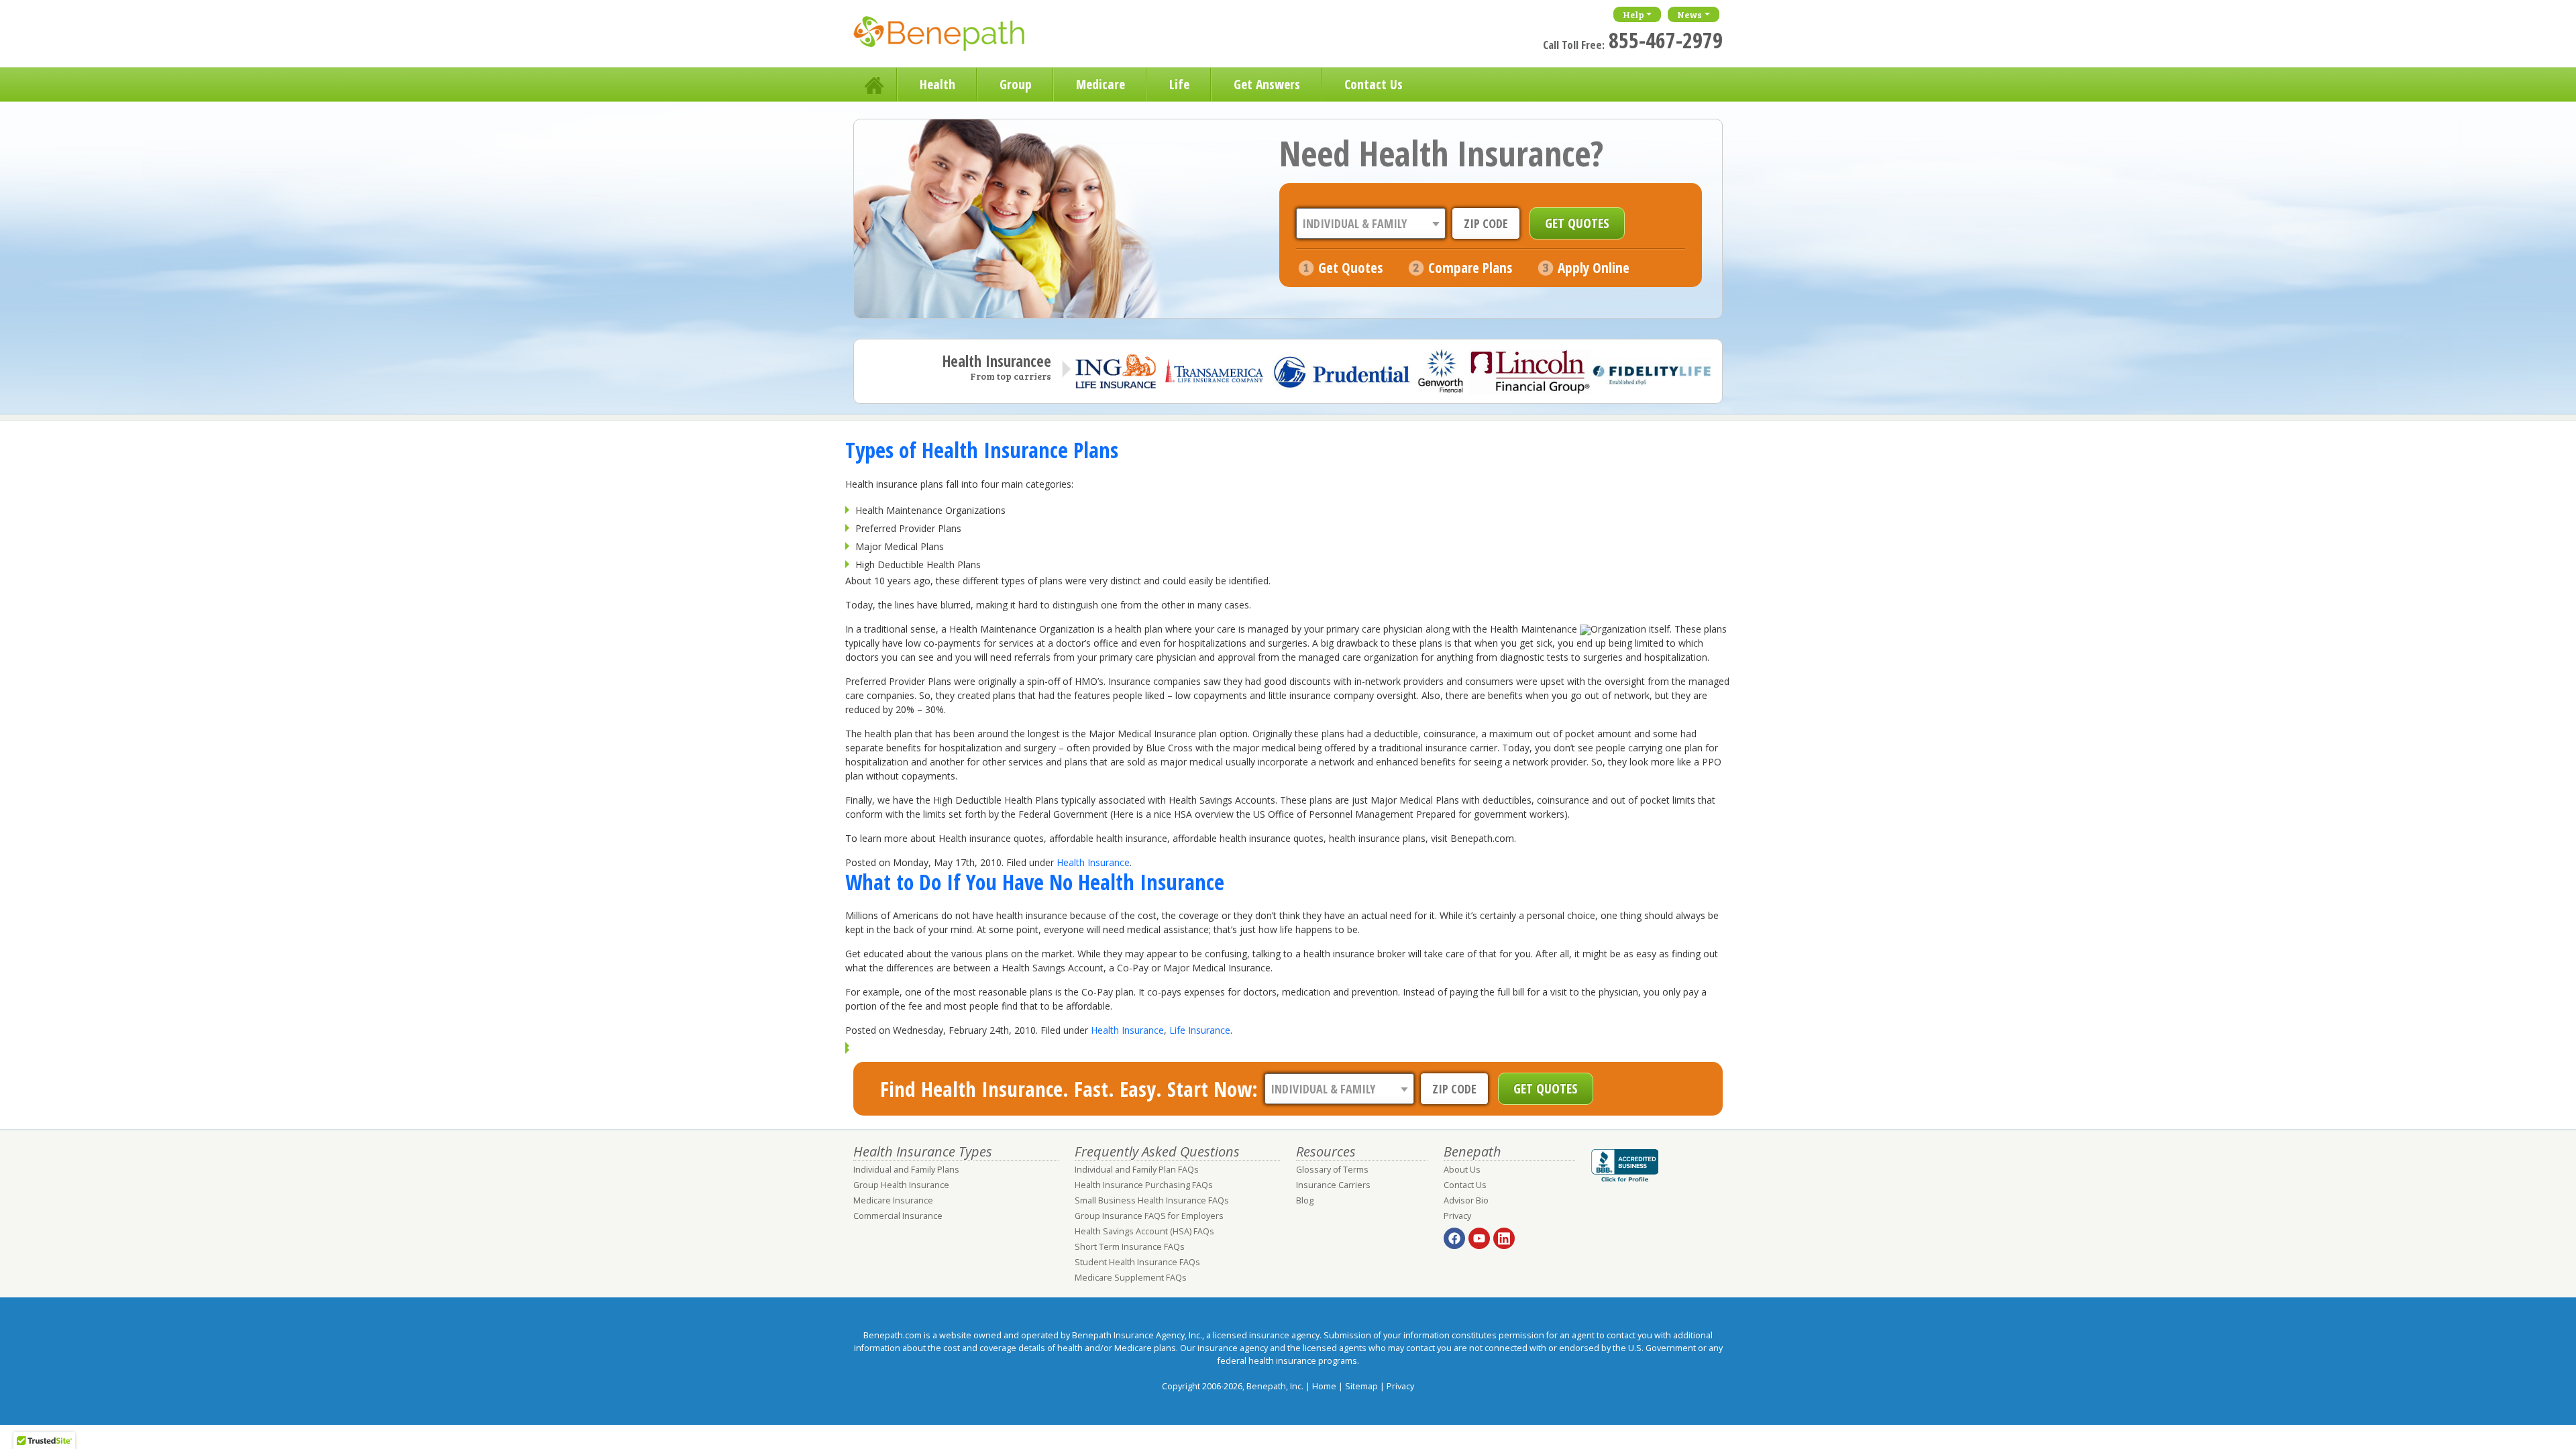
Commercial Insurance (898, 1216)
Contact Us (1374, 84)
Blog (1305, 1200)
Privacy (1457, 1216)
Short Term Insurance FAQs (1130, 1247)
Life (1179, 84)
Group (1016, 84)
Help (1633, 14)
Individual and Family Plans (906, 1170)
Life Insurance (1200, 1030)
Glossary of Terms (1332, 1170)
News (1689, 14)
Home (875, 85)
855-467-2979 (1666, 40)
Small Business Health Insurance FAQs (1152, 1200)
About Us (1462, 1170)
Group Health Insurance (901, 1185)
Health (937, 84)
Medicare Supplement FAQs (1131, 1278)
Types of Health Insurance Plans (982, 450)
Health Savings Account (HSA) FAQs (1144, 1231)
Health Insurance (1093, 862)
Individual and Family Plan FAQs (1137, 1170)
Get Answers (1267, 84)
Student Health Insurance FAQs (1137, 1262)
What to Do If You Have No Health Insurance (1035, 882)
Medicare (1101, 84)
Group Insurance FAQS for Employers (1149, 1216)
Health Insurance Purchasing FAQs (1144, 1185)
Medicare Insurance (893, 1200)
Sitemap (1361, 1386)
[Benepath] (954, 37)
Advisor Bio (1466, 1200)
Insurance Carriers (1333, 1185)
